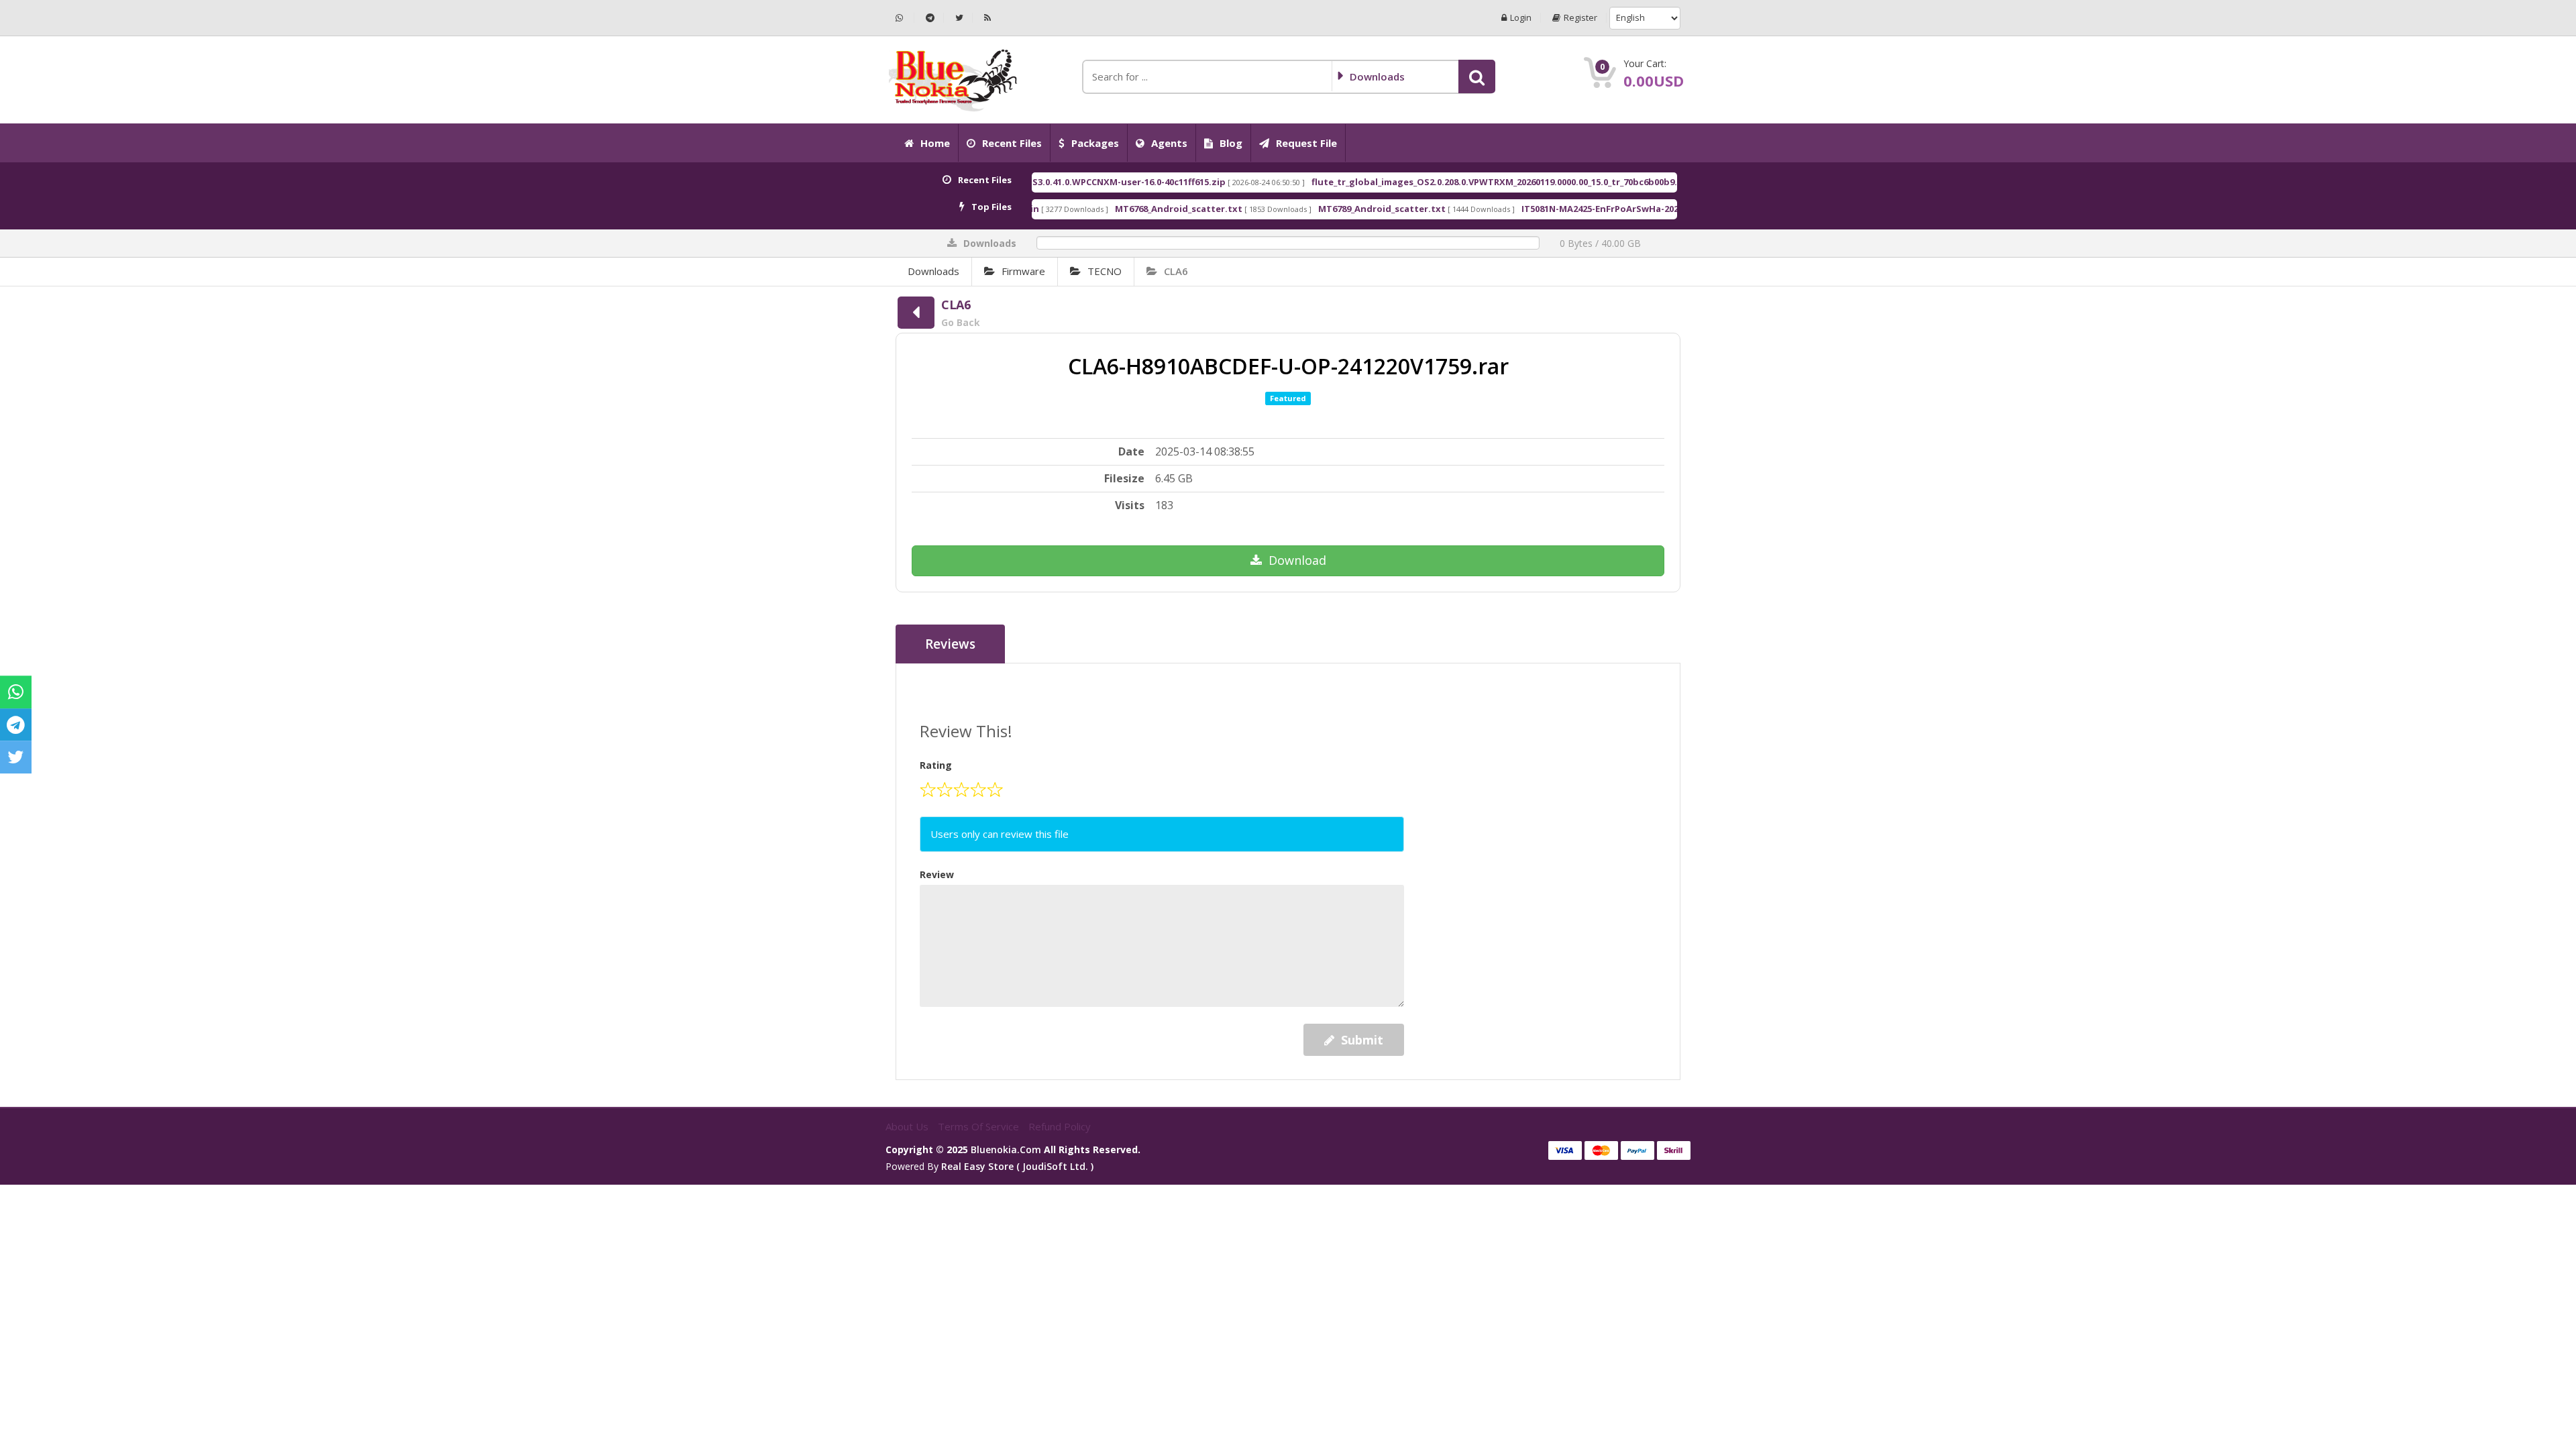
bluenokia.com (1006, 1149)
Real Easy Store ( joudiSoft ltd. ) (1017, 1166)
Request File (1306, 143)
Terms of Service (980, 1126)
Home (935, 143)
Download (1297, 560)
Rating (936, 765)
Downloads (933, 271)
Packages (1095, 143)
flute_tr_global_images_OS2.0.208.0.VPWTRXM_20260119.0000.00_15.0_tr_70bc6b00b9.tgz (1422, 182)
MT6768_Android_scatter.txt (1098, 209)
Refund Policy (1060, 1126)
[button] (1477, 76)
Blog (1231, 143)
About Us (908, 1126)
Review (937, 874)
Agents (1169, 143)
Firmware (1023, 271)
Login (1521, 18)
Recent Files (1012, 143)
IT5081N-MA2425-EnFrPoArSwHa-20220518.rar (1539, 209)
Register (1580, 18)
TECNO (1105, 271)
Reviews (950, 644)
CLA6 (1176, 271)
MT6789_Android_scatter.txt (1301, 209)
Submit (1362, 1040)
